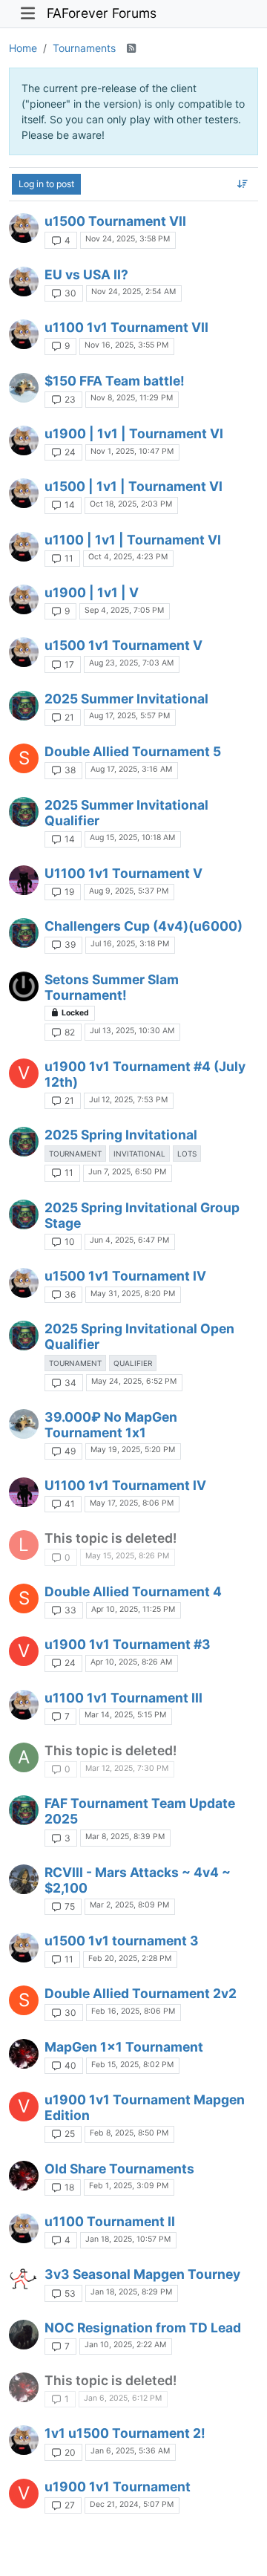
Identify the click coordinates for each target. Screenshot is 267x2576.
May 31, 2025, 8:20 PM (133, 1294)
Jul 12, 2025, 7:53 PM (128, 1100)
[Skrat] (24, 388)
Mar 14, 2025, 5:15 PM (125, 1715)
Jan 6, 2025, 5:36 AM (130, 2451)
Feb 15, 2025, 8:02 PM (132, 2065)
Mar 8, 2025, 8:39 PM (125, 1837)
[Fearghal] (24, 1879)
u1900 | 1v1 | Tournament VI (134, 433)
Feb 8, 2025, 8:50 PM (129, 2133)
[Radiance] (24, 986)
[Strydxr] (24, 228)
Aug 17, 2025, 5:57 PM (129, 716)
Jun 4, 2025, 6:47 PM (129, 1240)
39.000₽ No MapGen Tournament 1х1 (111, 1425)
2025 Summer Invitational (126, 699)
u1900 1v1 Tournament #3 (128, 1644)
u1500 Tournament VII (115, 221)
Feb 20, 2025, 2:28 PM (130, 1958)
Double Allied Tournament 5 (133, 751)
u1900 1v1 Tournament (118, 2486)
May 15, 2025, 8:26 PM (127, 1556)
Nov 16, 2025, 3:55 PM (126, 345)
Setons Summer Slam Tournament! (112, 987)
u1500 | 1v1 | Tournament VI (133, 486)
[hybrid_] (24, 706)
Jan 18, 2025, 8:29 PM (131, 2292)
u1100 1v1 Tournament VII (126, 327)
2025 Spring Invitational (121, 1135)
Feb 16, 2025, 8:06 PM (133, 2011)
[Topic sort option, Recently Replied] (243, 184)
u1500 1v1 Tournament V (123, 645)
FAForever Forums (102, 13)
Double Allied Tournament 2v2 (141, 1993)
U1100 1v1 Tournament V (123, 873)
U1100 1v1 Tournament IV (125, 1485)
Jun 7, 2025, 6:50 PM (127, 1172)
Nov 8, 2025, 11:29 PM (132, 398)
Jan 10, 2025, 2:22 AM (125, 2345)
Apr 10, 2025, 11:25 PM (133, 1609)
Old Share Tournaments (119, 2169)
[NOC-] (24, 2335)
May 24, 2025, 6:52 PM (134, 1381)
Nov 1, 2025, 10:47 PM (132, 451)
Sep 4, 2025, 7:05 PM (124, 610)
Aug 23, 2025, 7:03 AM (131, 663)
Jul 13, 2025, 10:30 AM (132, 1031)
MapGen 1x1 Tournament (124, 2047)
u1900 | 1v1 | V (92, 592)
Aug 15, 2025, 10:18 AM (132, 837)
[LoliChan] (24, 2054)
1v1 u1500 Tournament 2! (125, 2433)
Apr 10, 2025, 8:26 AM (131, 1662)
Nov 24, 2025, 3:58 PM (128, 239)
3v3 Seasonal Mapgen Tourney (142, 2274)
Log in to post (46, 184)
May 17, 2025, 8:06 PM (132, 1503)
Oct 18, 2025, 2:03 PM (131, 504)
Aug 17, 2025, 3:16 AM (131, 769)
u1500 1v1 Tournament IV (125, 1276)
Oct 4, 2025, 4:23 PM (128, 557)
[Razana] (24, 880)
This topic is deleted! (111, 1538)
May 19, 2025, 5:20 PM (133, 1450)
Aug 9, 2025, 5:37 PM (129, 891)
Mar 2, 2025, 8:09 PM (129, 1905)
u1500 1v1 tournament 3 (122, 1941)
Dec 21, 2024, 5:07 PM (132, 2504)
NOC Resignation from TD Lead (143, 2328)
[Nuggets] (24, 2281)
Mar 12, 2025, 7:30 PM (127, 1768)
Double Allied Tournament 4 (133, 1591)
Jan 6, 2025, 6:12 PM (123, 2398)
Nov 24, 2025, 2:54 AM (133, 292)
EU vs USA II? (86, 274)
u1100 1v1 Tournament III (123, 1698)
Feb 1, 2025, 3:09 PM (129, 2186)
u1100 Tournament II (110, 2221)
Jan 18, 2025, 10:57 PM (128, 2239)
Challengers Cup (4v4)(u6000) (144, 926)
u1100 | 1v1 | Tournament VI (133, 540)
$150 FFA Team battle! (115, 381)
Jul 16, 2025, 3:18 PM (130, 944)
